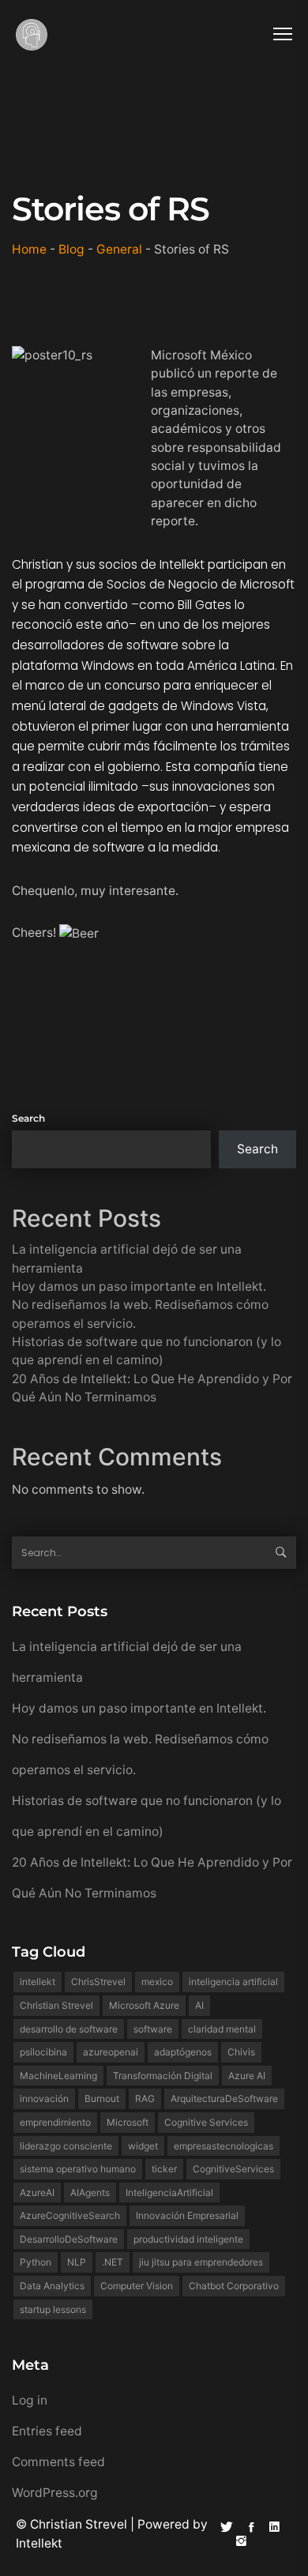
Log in (30, 2400)
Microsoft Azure (144, 2005)
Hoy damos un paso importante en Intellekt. (139, 1286)
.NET (113, 2262)
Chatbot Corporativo (234, 2286)
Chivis (241, 2052)
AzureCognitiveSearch (70, 2215)
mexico (157, 1982)
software (153, 2029)
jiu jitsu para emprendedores (201, 2262)
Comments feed (58, 2462)
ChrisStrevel (98, 1982)
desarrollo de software (69, 2029)
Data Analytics (52, 2286)
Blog (71, 249)
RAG (145, 2098)
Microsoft (128, 2122)
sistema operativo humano (78, 2169)
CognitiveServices (233, 2169)
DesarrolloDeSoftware (69, 2239)
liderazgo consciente (66, 2146)
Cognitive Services (206, 2122)
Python (36, 2262)
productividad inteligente (188, 2239)
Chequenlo (43, 891)
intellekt (38, 1982)
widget (143, 2146)
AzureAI (37, 2192)
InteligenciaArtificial (169, 2192)
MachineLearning (58, 2076)
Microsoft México (201, 355)
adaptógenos (183, 2052)
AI (199, 2005)
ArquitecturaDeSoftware (224, 2098)
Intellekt (39, 2543)
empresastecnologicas (223, 2146)
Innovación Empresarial (187, 2215)
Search (28, 1118)
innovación (44, 2098)
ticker (164, 2169)
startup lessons (53, 2309)
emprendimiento (55, 2122)
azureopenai (111, 2052)
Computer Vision (137, 2286)
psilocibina (43, 2052)
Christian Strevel (56, 2005)
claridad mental (222, 2029)
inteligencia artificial (233, 1982)
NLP (77, 2262)
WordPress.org (55, 2493)
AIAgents (90, 2192)
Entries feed (47, 2431)
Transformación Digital (163, 2076)
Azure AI (247, 2076)
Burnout (102, 2098)
